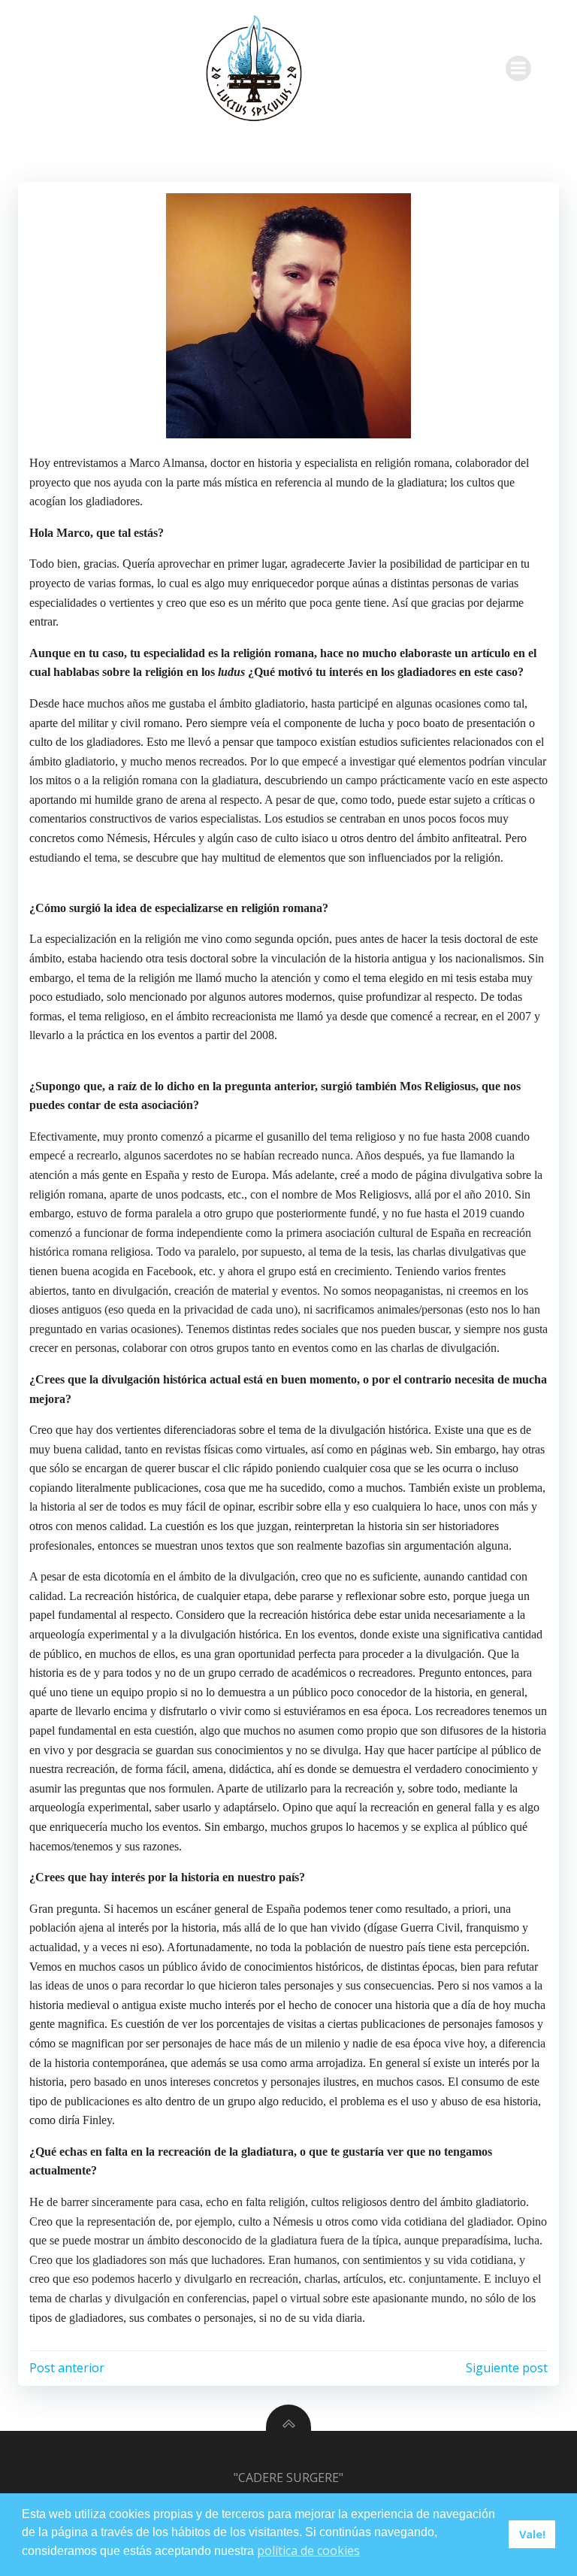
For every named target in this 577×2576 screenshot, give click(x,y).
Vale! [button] (532, 2534)
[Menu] (518, 68)
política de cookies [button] (308, 2550)
